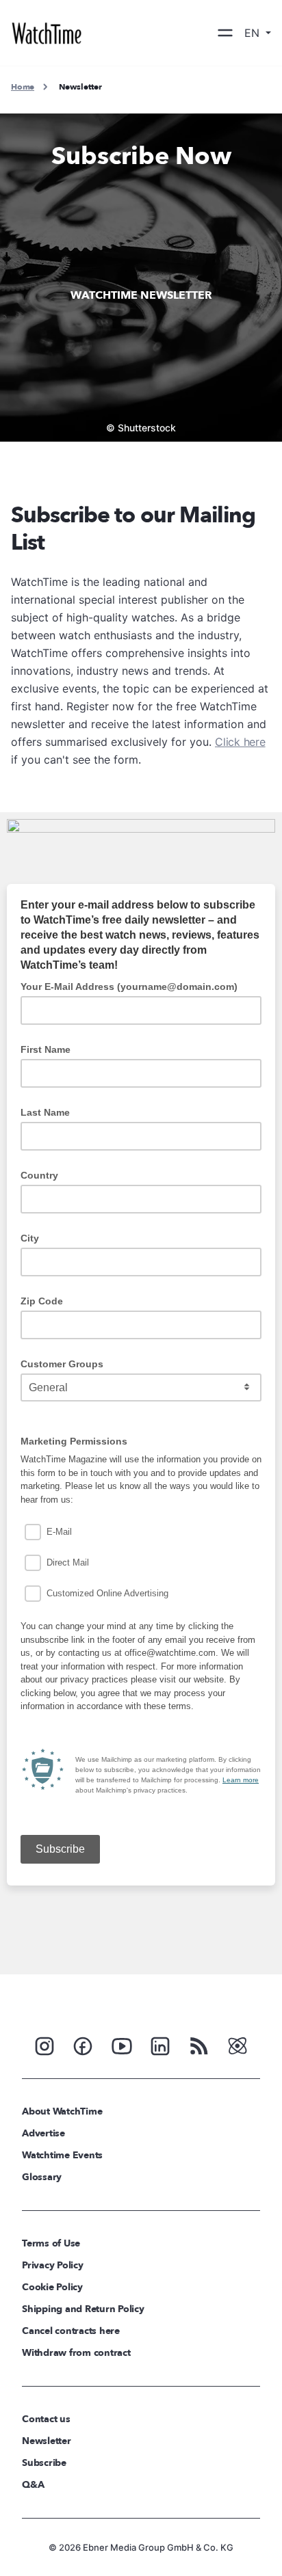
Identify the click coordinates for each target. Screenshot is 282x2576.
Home (23, 87)
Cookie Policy (52, 2287)
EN (254, 33)
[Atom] (238, 2045)
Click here (240, 742)
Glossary (42, 2177)
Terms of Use (51, 2243)
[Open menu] (225, 33)
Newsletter (47, 2441)
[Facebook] (83, 2045)
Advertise (43, 2133)
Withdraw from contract (76, 2353)
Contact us (46, 2419)
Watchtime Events (62, 2155)
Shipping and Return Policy (83, 2309)
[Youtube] (122, 2045)
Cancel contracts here (71, 2331)
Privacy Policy (53, 2265)
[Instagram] (44, 2045)
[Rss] (199, 2045)
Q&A (33, 2485)
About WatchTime (62, 2111)
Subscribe (44, 2463)
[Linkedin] (160, 2045)
